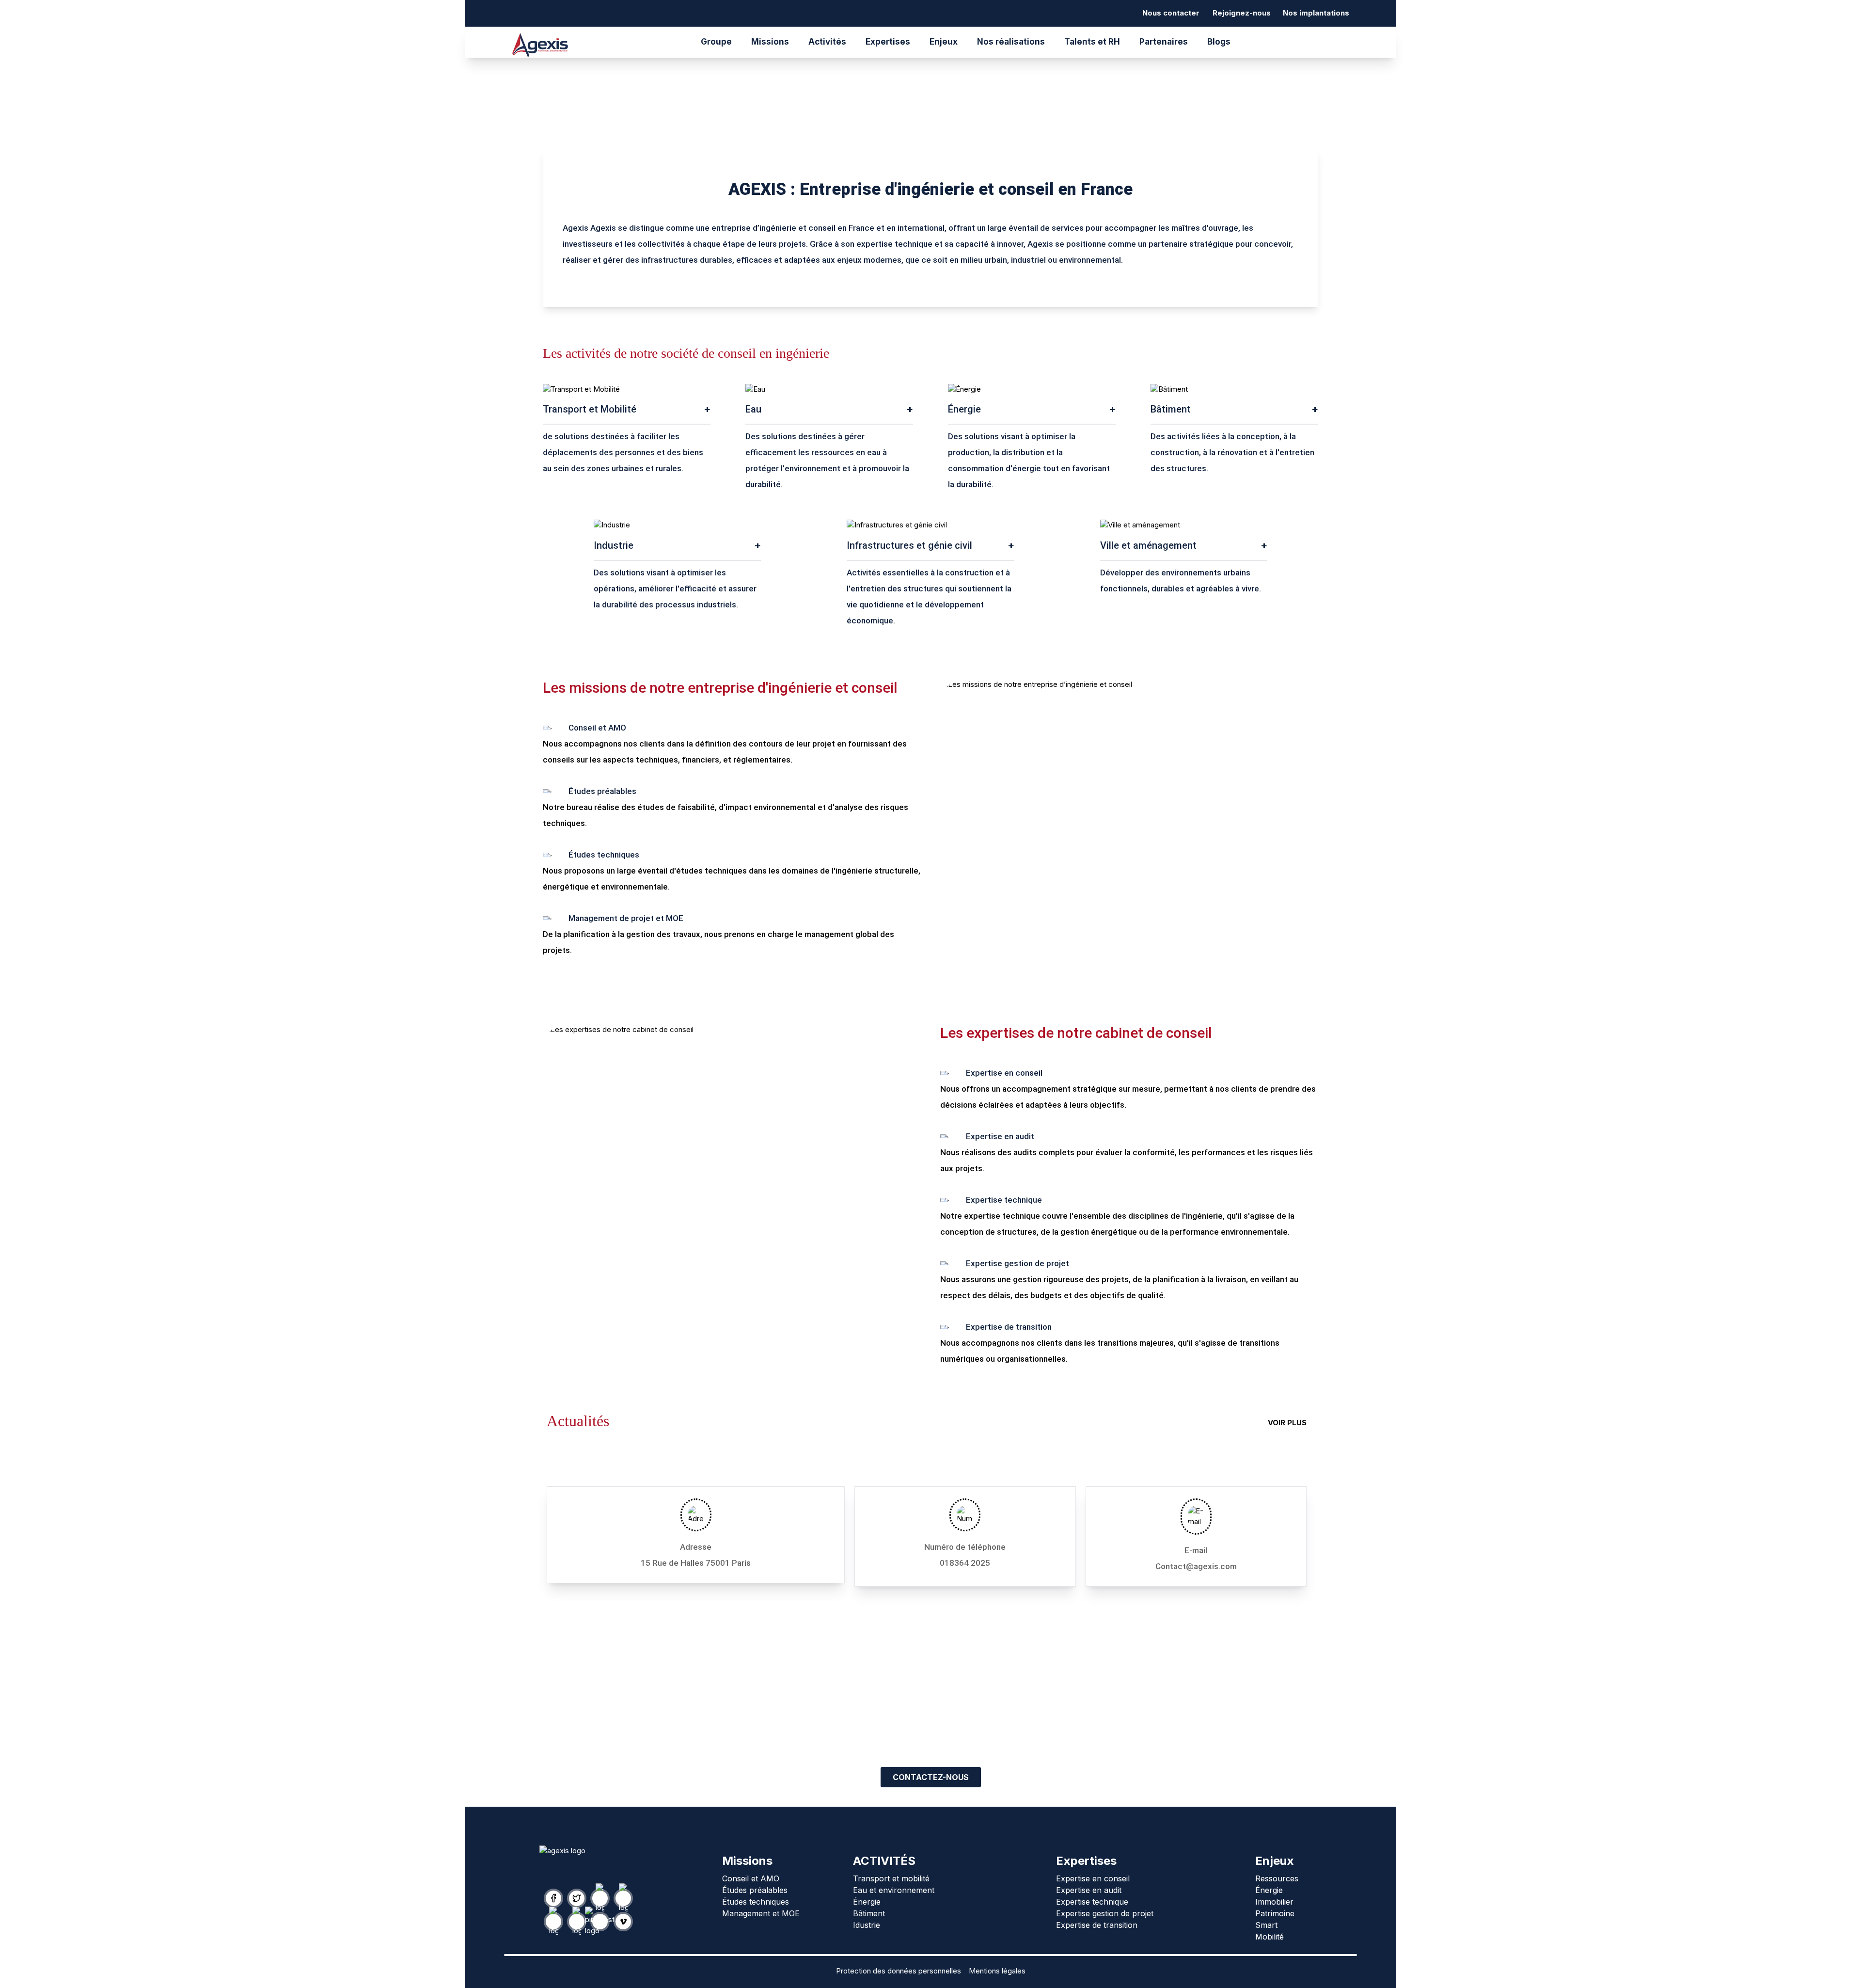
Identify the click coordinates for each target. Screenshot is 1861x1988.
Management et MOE (761, 1913)
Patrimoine (1275, 1913)
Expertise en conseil (1093, 1878)
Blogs (1219, 42)
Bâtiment (869, 1913)
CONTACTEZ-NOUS (931, 1777)
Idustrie (867, 1925)
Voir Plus (1287, 1423)
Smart (1266, 1925)
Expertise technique (1092, 1902)
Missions (770, 42)
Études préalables (755, 1890)
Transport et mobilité (891, 1878)
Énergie (867, 1902)
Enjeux (944, 42)
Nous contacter (1171, 13)
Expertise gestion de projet (1105, 1913)
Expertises (888, 42)
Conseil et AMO (751, 1878)
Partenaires (1164, 42)
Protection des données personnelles (899, 1971)
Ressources (1277, 1878)
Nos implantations (1316, 13)
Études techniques (756, 1902)
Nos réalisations (1011, 42)
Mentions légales (997, 1971)
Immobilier (1274, 1902)
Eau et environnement (894, 1890)
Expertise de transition (1097, 1925)
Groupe (716, 42)
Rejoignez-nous (1242, 13)
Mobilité (1270, 1937)
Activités (827, 42)
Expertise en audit (1089, 1890)
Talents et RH (1092, 42)
